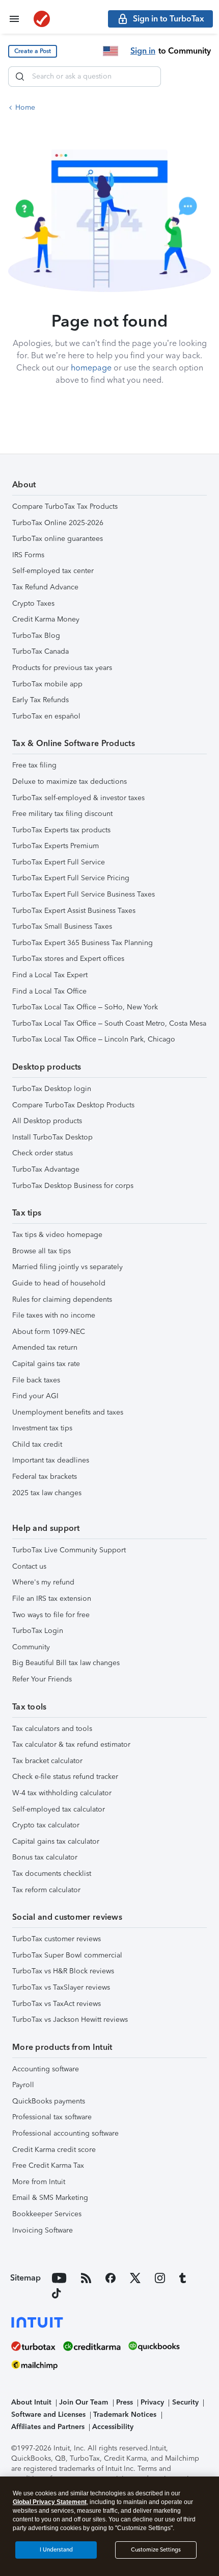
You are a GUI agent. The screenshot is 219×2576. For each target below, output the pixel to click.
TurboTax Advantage (46, 1169)
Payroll (23, 2085)
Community (31, 1647)
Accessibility (113, 2427)
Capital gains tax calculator (56, 1841)
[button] (33, 51)
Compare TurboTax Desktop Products (73, 1105)
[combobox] (85, 77)
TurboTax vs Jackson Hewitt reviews (70, 2020)
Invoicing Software (43, 2230)
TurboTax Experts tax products (61, 830)
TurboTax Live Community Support (69, 1550)
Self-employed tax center (53, 571)
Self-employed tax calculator (59, 1809)
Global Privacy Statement (50, 2502)
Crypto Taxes (33, 603)
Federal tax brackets (45, 1477)
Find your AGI (35, 1396)
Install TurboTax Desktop (52, 1137)
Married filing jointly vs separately (67, 1267)
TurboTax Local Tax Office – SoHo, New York (85, 1007)
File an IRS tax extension (52, 1599)
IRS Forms (28, 555)
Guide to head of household (59, 1283)
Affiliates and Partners (48, 2427)
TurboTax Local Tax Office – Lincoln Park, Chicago (94, 1039)
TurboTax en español (46, 716)
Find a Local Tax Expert (50, 975)
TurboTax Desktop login (52, 1089)
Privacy (152, 2402)
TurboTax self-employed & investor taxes (78, 798)
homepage (91, 368)
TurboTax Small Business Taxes (62, 926)
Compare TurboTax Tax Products (65, 506)
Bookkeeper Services (47, 2214)
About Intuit (31, 2402)
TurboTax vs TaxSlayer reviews (61, 1987)
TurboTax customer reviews (57, 1939)
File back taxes (36, 1380)
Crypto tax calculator (46, 1825)
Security (185, 2402)
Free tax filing (34, 765)
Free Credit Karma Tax (48, 2165)
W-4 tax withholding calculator (62, 1793)
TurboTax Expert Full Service (59, 862)
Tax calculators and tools (52, 1729)
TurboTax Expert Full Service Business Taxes (84, 894)
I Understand (56, 2550)
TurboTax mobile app (47, 684)
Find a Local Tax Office (49, 991)
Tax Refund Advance (45, 587)
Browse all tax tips (42, 1251)
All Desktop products (47, 1121)
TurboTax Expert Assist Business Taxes (74, 911)
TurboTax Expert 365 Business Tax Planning (83, 943)
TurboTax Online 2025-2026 (58, 523)
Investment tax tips (42, 1428)
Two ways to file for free (51, 1615)
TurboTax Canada (40, 651)
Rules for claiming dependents (62, 1299)
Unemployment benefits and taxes (68, 1412)
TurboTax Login (38, 1631)
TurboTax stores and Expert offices (68, 959)
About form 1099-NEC (49, 1332)
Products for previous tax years (62, 668)
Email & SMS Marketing (50, 2198)
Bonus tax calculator (45, 1857)
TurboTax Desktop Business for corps (73, 1186)
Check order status (43, 1153)
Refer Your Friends (42, 1679)
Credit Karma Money (46, 619)
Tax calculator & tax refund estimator (71, 1744)
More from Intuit (39, 2182)
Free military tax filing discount (62, 814)
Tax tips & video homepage (57, 1235)
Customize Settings (156, 2550)
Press (125, 2402)
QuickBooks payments (49, 2101)
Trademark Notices (125, 2414)
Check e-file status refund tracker (65, 1777)
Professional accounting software (65, 2133)
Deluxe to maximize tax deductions (70, 782)
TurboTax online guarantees (58, 539)
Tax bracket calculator (47, 1761)
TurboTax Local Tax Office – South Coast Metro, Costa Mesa (109, 1023)
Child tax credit (37, 1444)
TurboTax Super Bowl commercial (67, 1955)
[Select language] (111, 51)
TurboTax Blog (36, 636)
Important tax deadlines (51, 1460)
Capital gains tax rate (46, 1364)
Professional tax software (52, 2117)
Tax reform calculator (46, 1890)
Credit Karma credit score (54, 2150)
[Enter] (20, 77)
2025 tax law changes (47, 1493)
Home (25, 107)
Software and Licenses (48, 2414)
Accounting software (46, 2069)
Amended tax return (45, 1347)
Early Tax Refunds (40, 700)
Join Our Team (84, 2402)
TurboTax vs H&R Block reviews (63, 1971)
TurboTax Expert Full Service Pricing (71, 878)
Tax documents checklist (52, 1874)
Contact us (29, 1566)
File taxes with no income (54, 1315)
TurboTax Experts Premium (56, 846)
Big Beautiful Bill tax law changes (66, 1663)
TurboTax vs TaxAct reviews (57, 2004)
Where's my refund (43, 1582)
